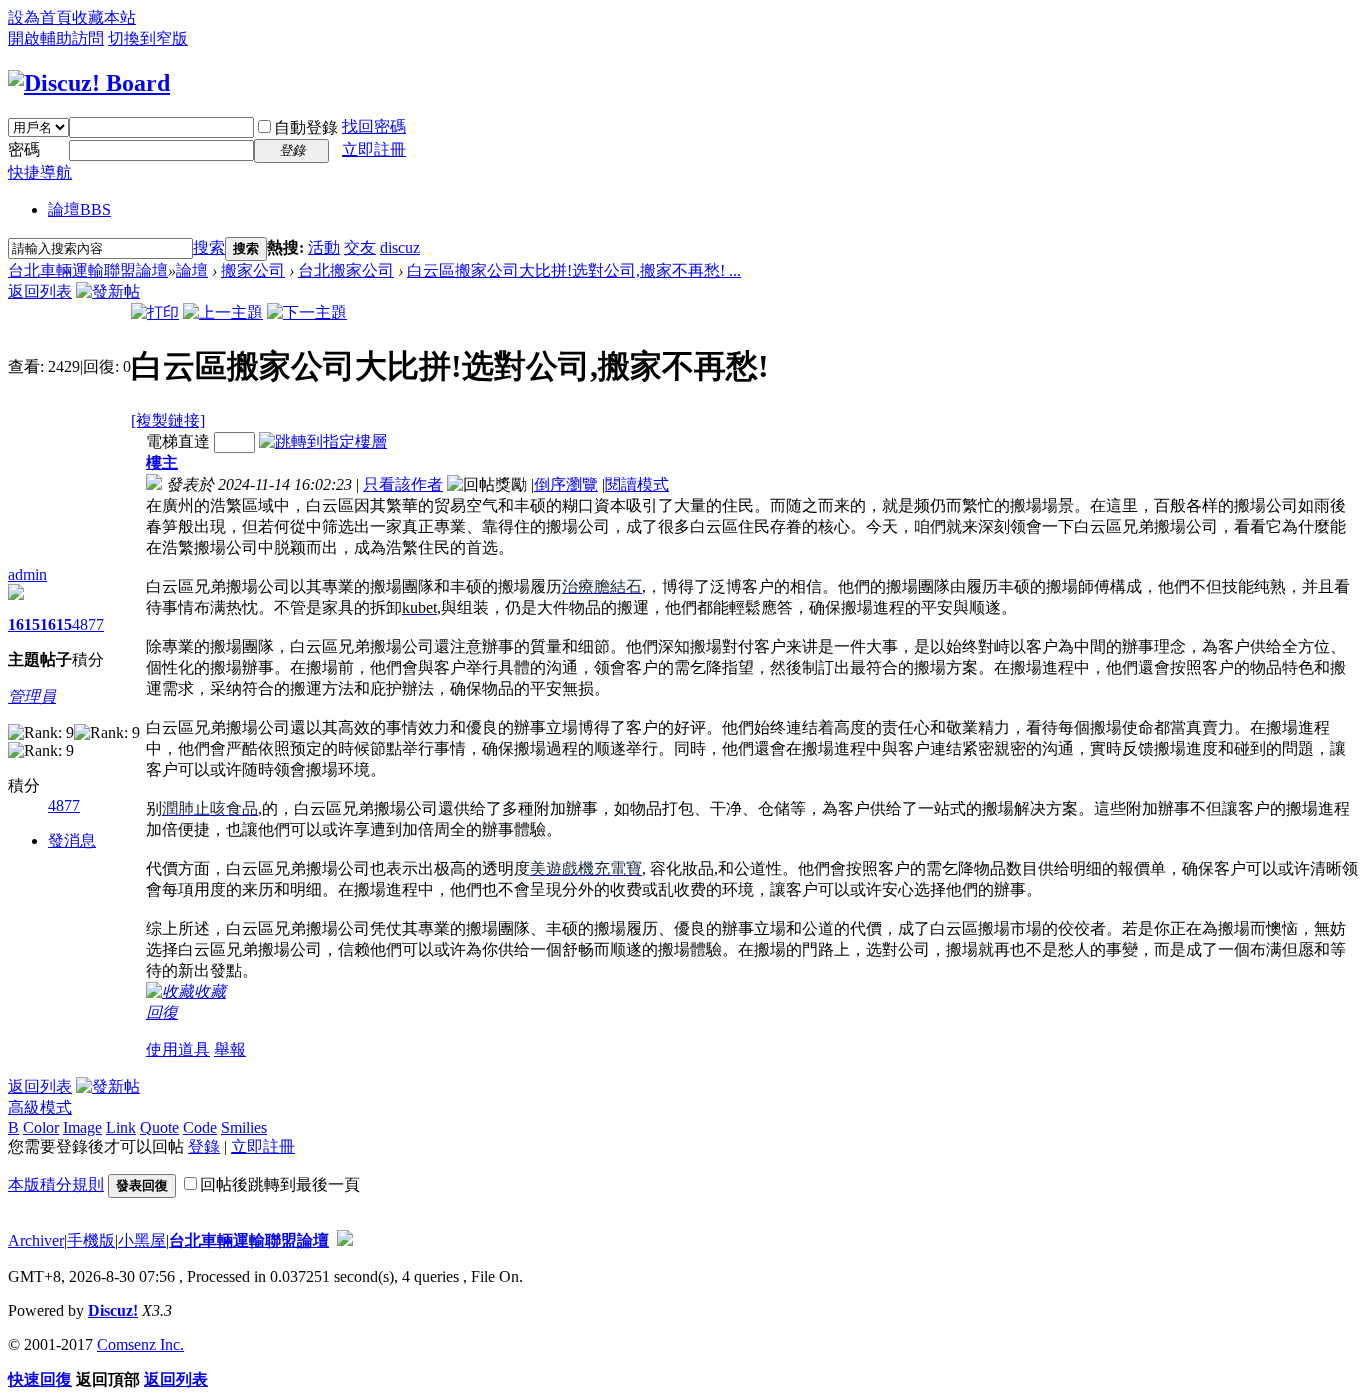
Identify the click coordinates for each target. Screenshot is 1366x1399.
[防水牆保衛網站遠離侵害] (345, 1240)
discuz (400, 247)
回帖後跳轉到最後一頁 (280, 1184)
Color (41, 1127)
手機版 (91, 1240)
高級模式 (40, 1107)
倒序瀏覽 (566, 484)
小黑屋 (142, 1240)
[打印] (155, 312)
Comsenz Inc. (140, 1344)
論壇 (79, 209)
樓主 (162, 462)
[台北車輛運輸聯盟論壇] (89, 83)
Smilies (244, 1127)
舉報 (230, 1049)
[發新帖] (108, 291)
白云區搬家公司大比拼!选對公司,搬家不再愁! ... (574, 270)
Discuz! (113, 1310)
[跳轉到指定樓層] (323, 441)
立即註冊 (374, 149)
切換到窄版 (148, 38)
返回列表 (40, 291)
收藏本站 (104, 17)
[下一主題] (307, 312)
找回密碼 (374, 126)
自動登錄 (306, 127)
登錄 (204, 1146)
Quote (159, 1127)
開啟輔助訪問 (56, 38)
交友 (360, 247)
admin (27, 574)
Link (121, 1127)
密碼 (24, 149)
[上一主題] (223, 312)
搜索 (209, 247)
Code (200, 1127)
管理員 (32, 696)
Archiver (36, 1240)
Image (82, 1127)
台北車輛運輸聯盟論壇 (88, 270)
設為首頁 (40, 17)
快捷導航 (40, 172)
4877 (88, 624)
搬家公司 (253, 270)
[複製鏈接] (168, 420)
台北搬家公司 (346, 270)
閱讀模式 (637, 484)
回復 (162, 1012)
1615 (24, 624)
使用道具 (178, 1049)
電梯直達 (178, 441)
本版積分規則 (56, 1184)
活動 (324, 247)
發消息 (72, 840)
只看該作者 (403, 484)
